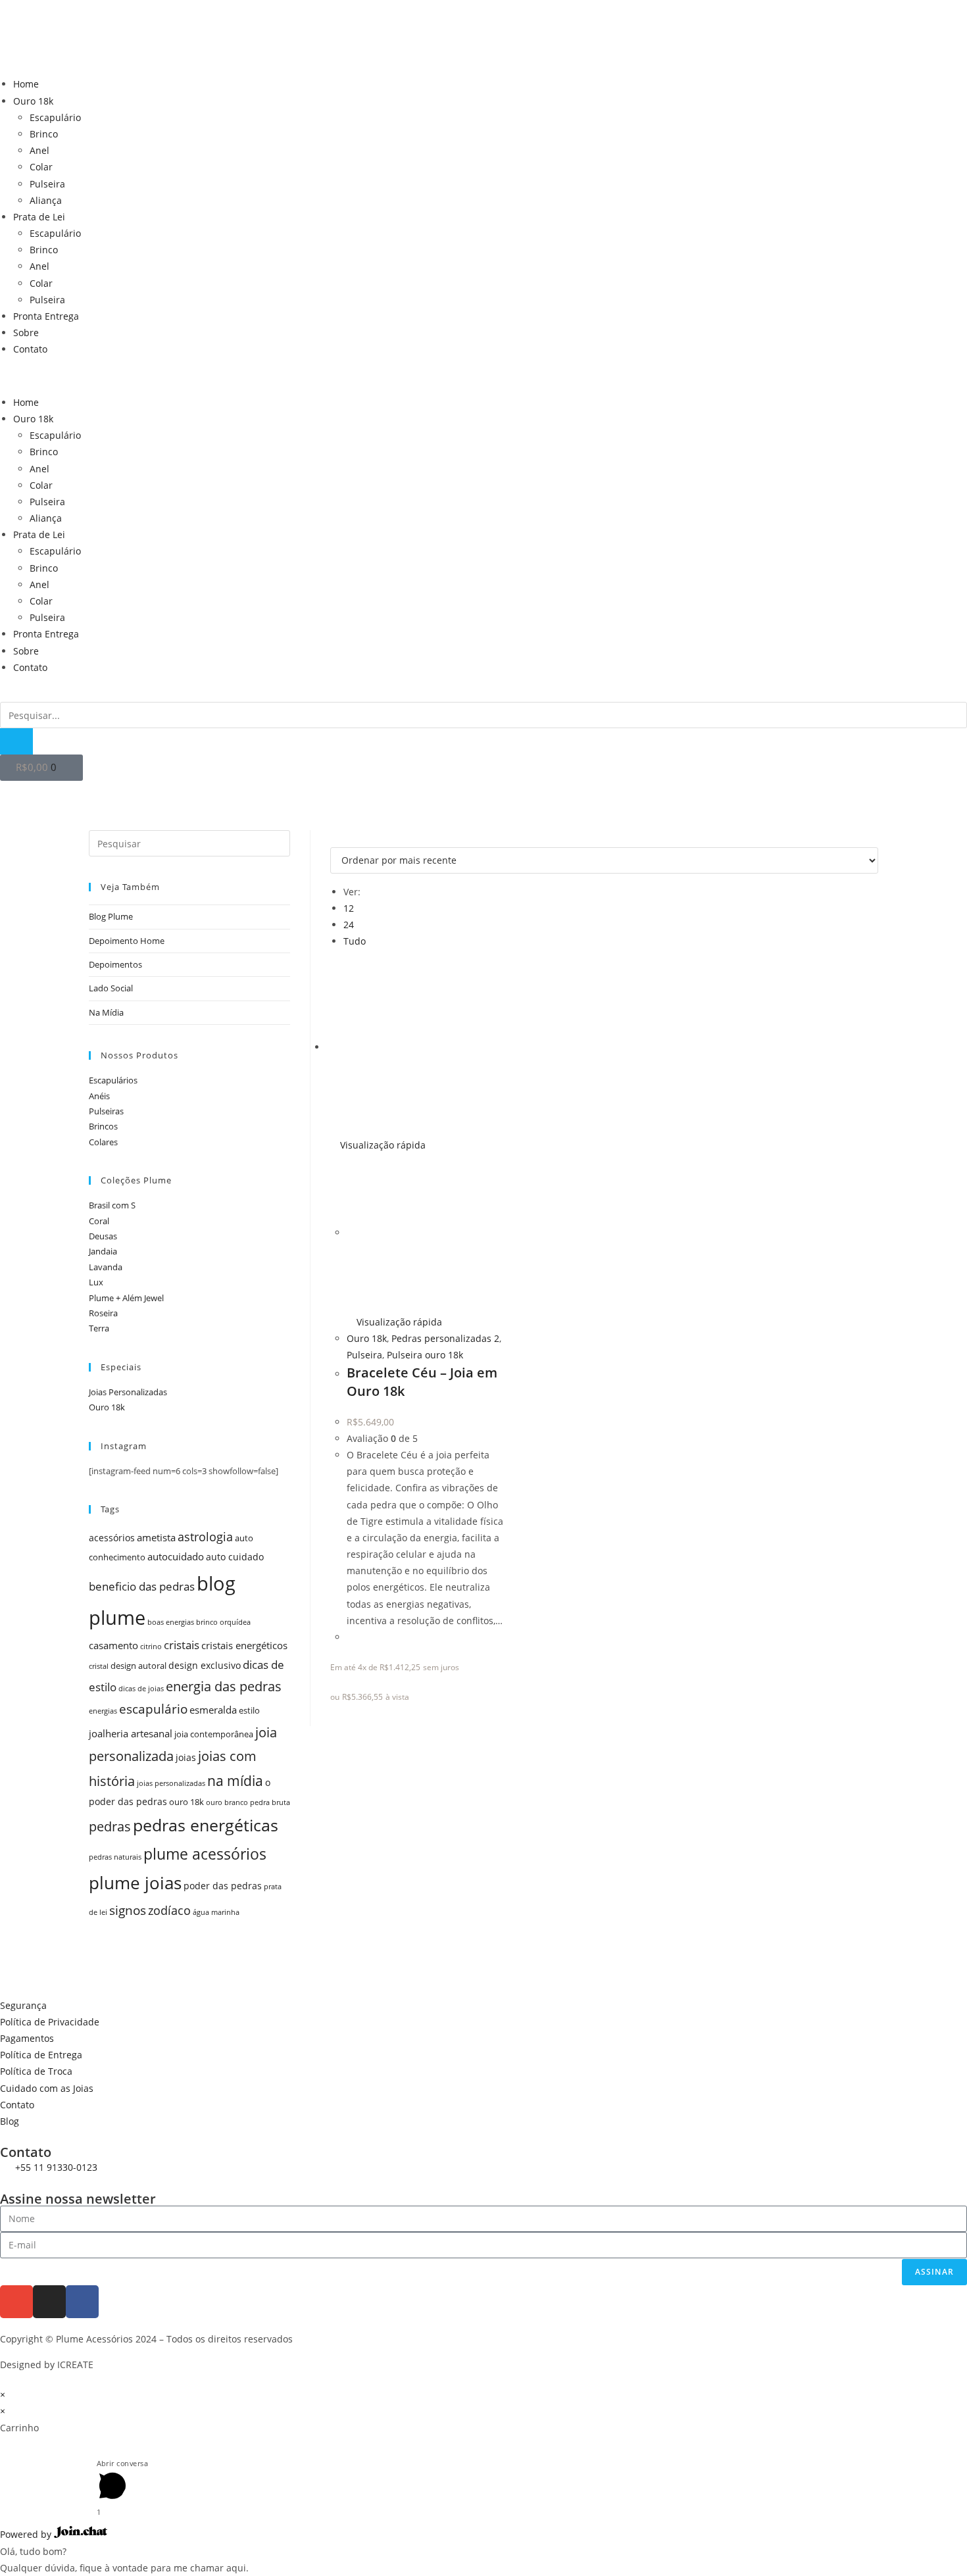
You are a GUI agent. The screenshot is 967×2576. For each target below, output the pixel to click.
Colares (103, 1142)
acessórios (112, 1538)
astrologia (205, 1537)
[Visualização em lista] (341, 838)
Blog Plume (111, 916)
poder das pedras (223, 1886)
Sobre (26, 333)
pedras (110, 1826)
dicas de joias (141, 1689)
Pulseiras (106, 1111)
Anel (39, 150)
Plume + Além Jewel (126, 1298)
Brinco (44, 134)
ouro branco (227, 1802)
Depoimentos (115, 964)
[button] (484, 376)
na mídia (235, 1780)
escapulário (153, 1709)
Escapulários (113, 1080)
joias (186, 1757)
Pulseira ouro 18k (425, 1355)
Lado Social (111, 988)
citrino (151, 1647)
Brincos (103, 1126)
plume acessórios (205, 1854)
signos (128, 1910)
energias (103, 1711)
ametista (156, 1538)
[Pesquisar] (16, 741)
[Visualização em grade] (334, 838)
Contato (30, 349)
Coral (99, 1221)
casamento (113, 1646)
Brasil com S (112, 1205)
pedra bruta (270, 1802)
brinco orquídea (223, 1622)
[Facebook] (82, 2302)
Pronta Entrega (46, 316)
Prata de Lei (39, 217)
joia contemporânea (214, 1734)
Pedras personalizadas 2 (445, 1338)
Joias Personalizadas (128, 1392)
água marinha (216, 1912)
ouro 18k (186, 1802)
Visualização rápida (382, 1145)
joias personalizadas (171, 1783)
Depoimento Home (127, 941)
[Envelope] (16, 2302)
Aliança (46, 200)
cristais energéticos (244, 1646)
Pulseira (47, 184)
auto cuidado (235, 1557)
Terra (99, 1328)
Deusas (103, 1236)
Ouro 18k (33, 101)
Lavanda (106, 1267)
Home (26, 84)
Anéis (99, 1096)
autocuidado (176, 1557)
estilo (249, 1711)
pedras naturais (115, 1857)
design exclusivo (205, 1665)
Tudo (355, 941)
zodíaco (169, 1910)
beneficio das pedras (142, 1586)
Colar (41, 167)
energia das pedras (224, 1686)
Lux (96, 1282)
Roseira (103, 1313)
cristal (99, 1666)
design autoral (138, 1666)
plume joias (135, 1883)
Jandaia (103, 1251)
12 (349, 908)
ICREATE (75, 2365)
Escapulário (55, 117)
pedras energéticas (206, 1825)
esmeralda (213, 1710)
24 (349, 925)
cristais (182, 1645)
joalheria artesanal (131, 1734)
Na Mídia (106, 1012)
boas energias (171, 1622)
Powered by (27, 2534)
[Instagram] (49, 2302)
